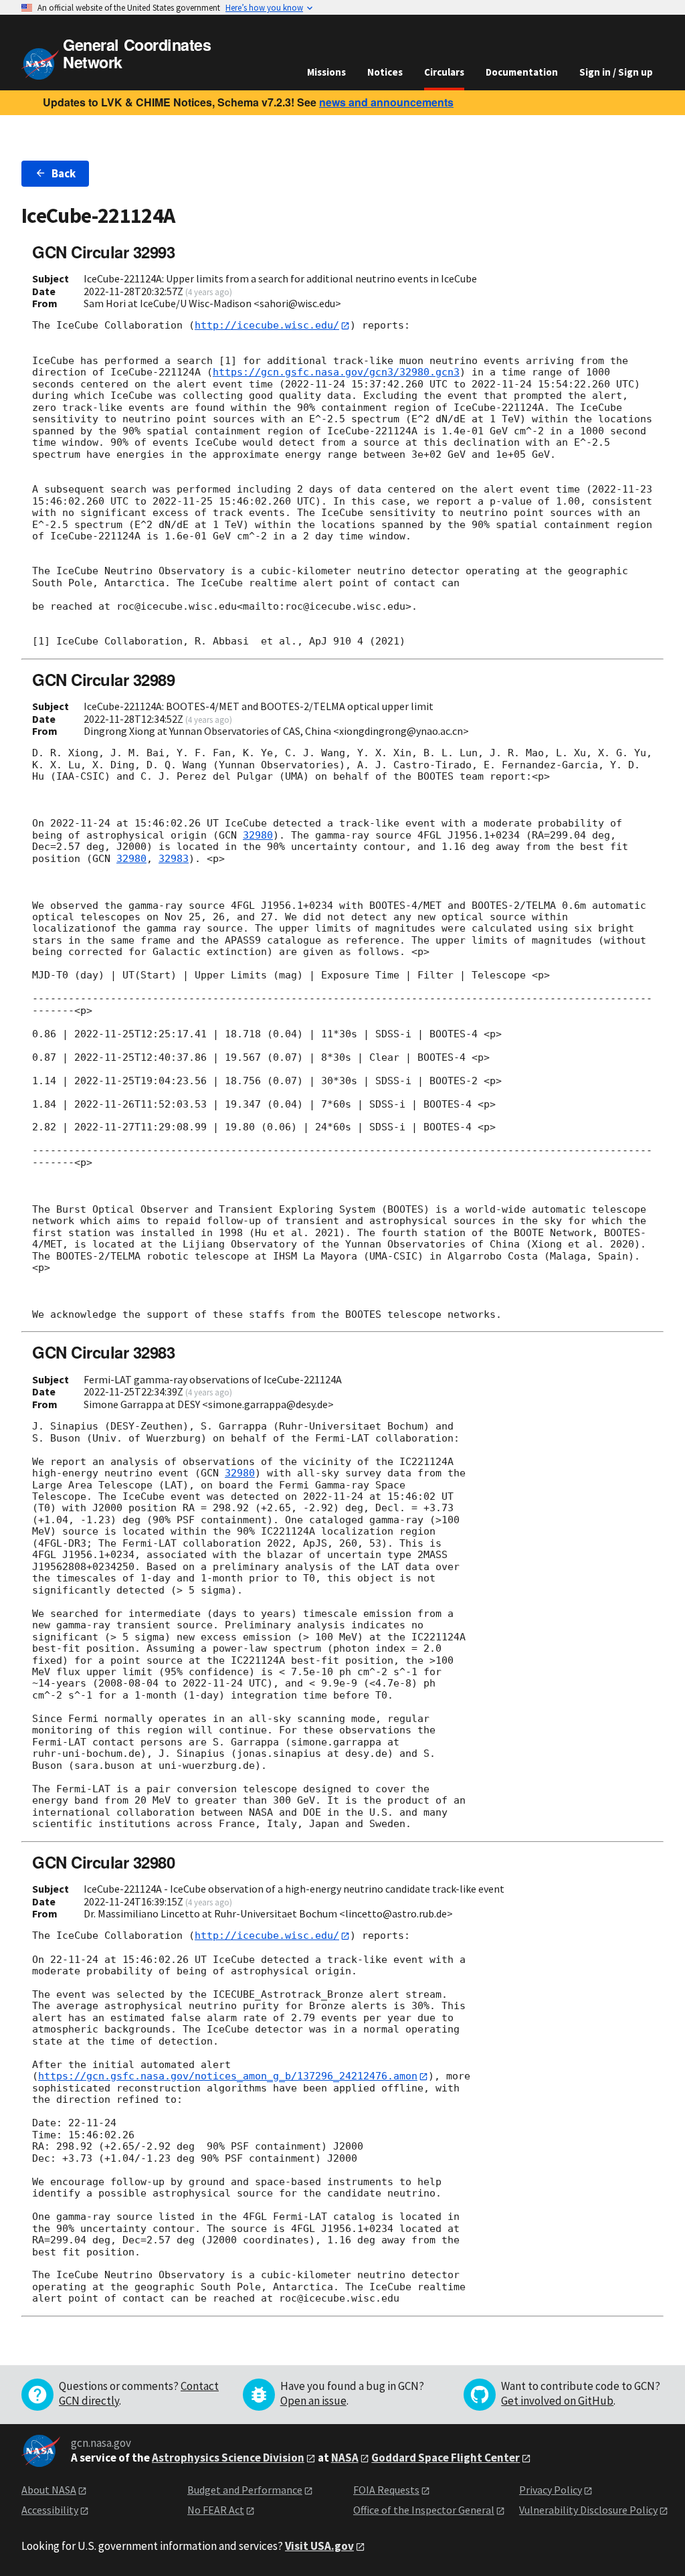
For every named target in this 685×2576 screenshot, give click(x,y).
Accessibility (50, 2510)
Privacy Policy (551, 2490)
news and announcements (386, 102)
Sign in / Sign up (616, 72)
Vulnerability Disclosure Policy (588, 2510)
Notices (385, 72)
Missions (326, 72)
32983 (174, 859)
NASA (345, 2458)
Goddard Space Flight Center (446, 2458)
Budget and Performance (245, 2490)
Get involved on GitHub (557, 2401)
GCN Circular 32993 (103, 252)
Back (64, 173)
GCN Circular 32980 (103, 1862)
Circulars (444, 72)
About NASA (49, 2490)
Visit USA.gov (319, 2546)
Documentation (522, 72)
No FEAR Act (216, 2510)
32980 (258, 835)
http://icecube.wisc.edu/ (267, 325)
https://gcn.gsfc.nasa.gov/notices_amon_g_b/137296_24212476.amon (228, 2076)
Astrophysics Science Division (228, 2458)
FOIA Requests (386, 2490)
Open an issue (313, 2401)
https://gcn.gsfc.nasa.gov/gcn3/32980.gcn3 (336, 372)
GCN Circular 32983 (103, 1352)
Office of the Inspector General (424, 2510)
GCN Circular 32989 (103, 679)
